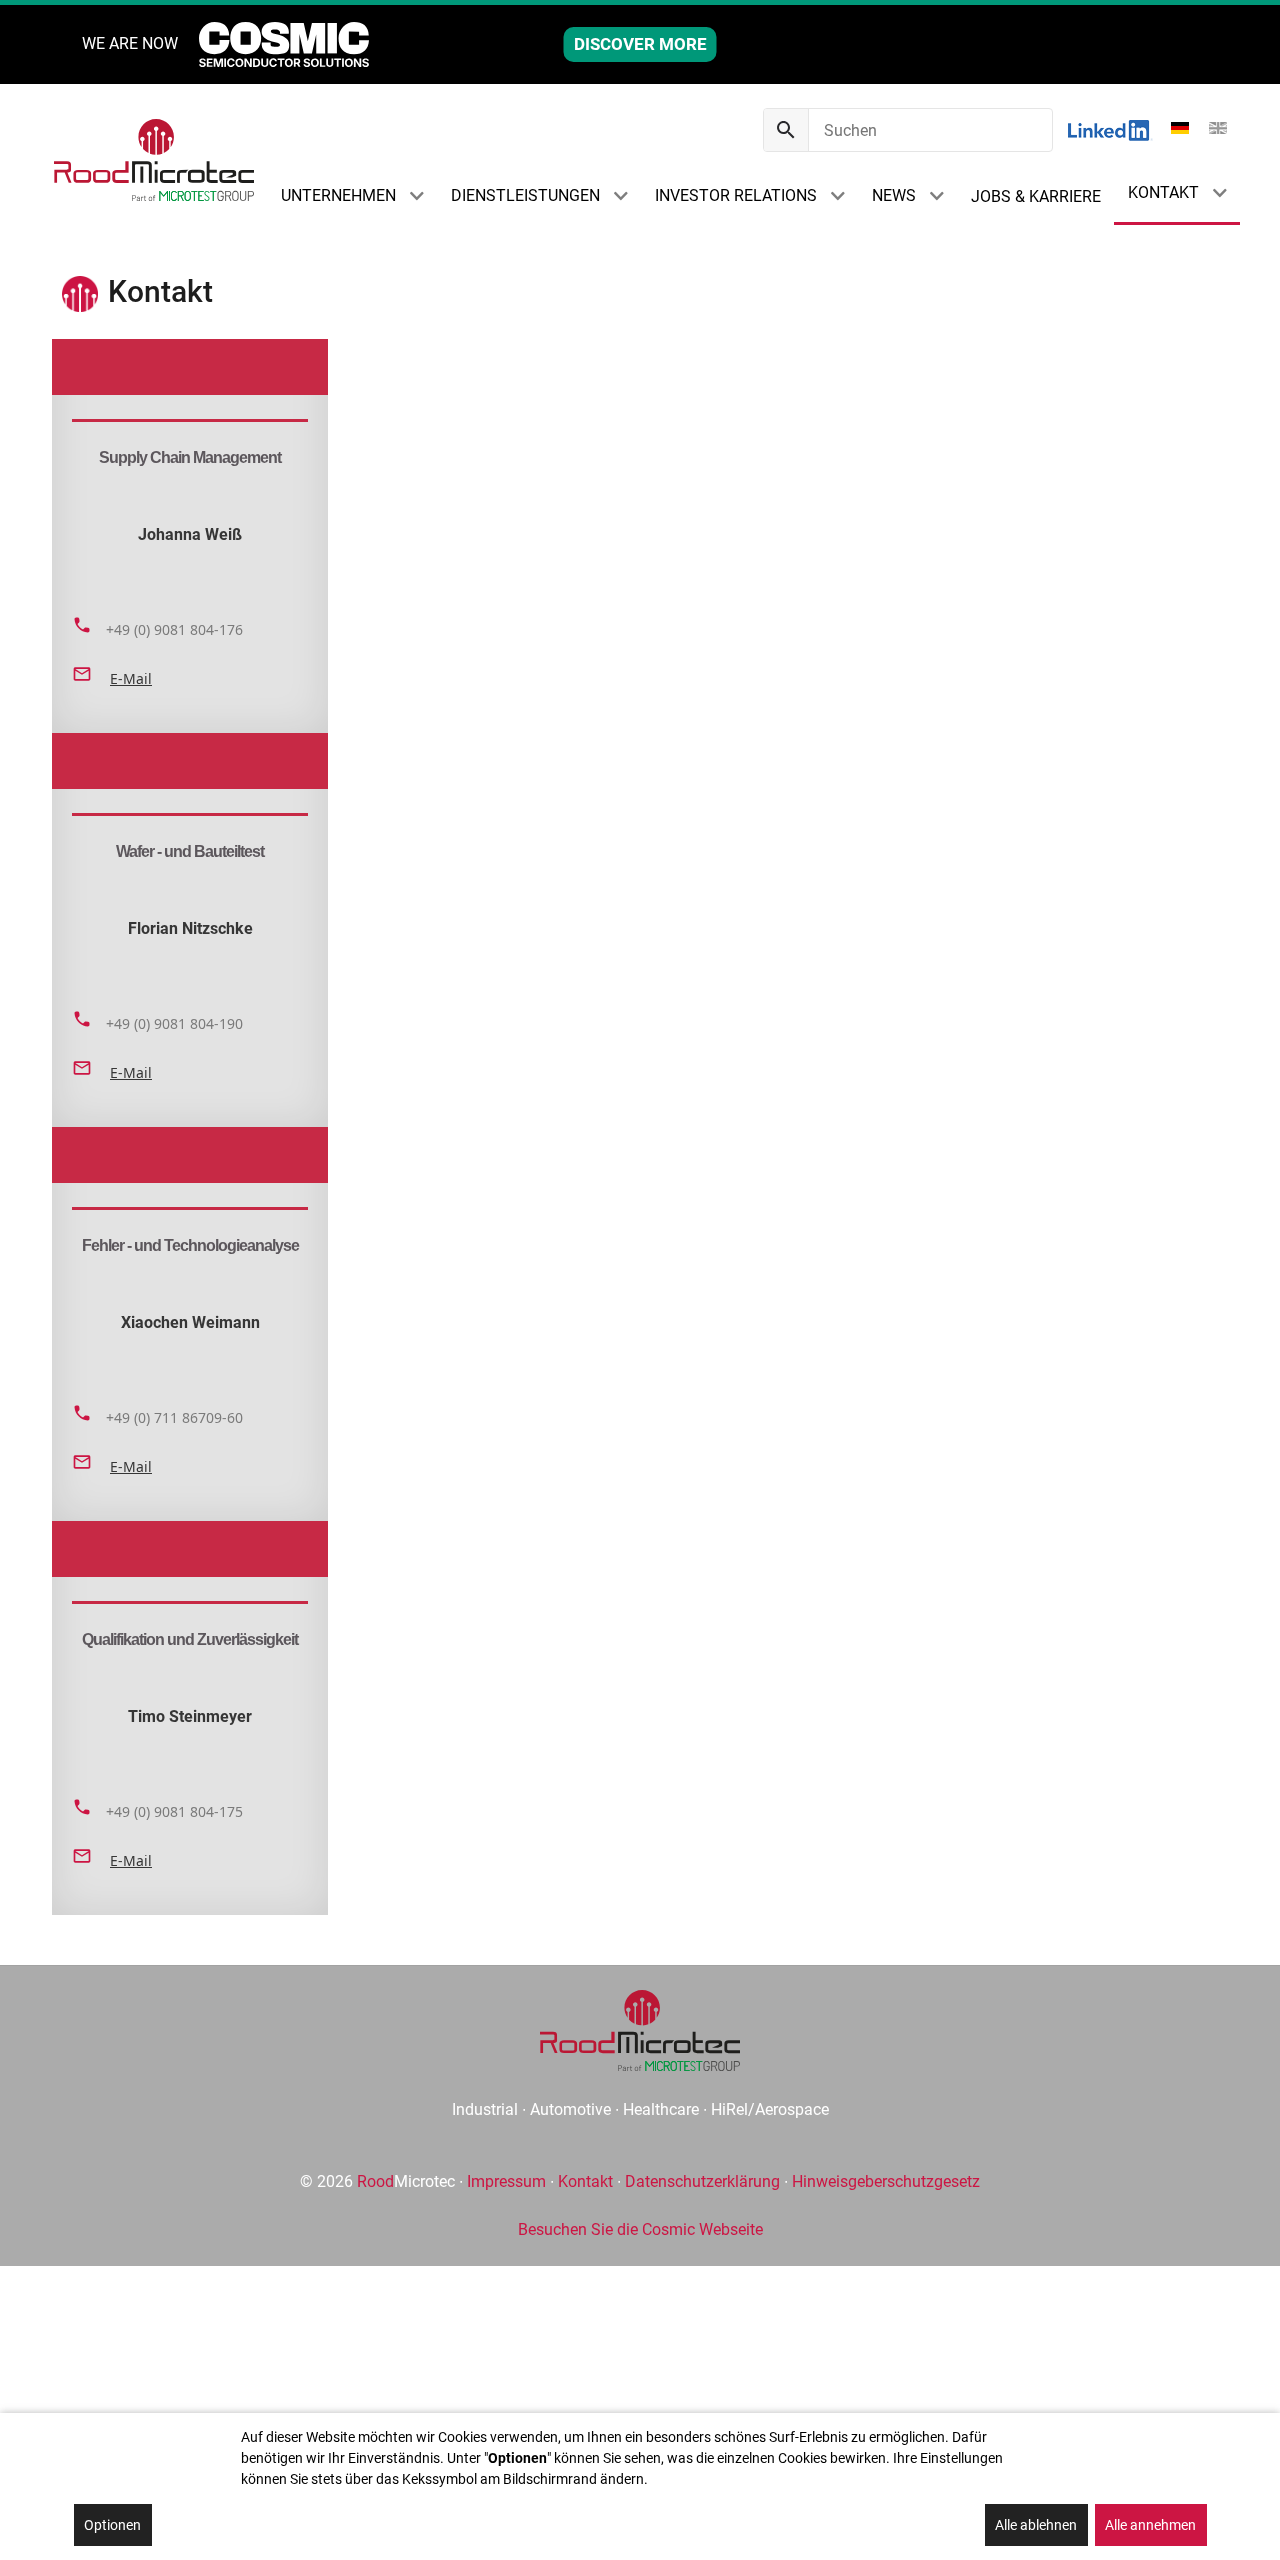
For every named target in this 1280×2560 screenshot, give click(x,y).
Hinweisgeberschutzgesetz (886, 2181)
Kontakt (585, 2181)
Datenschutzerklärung (702, 2181)
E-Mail (131, 678)
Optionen (112, 2525)
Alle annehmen (1150, 2525)
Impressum (506, 2181)
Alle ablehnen (1036, 2525)
